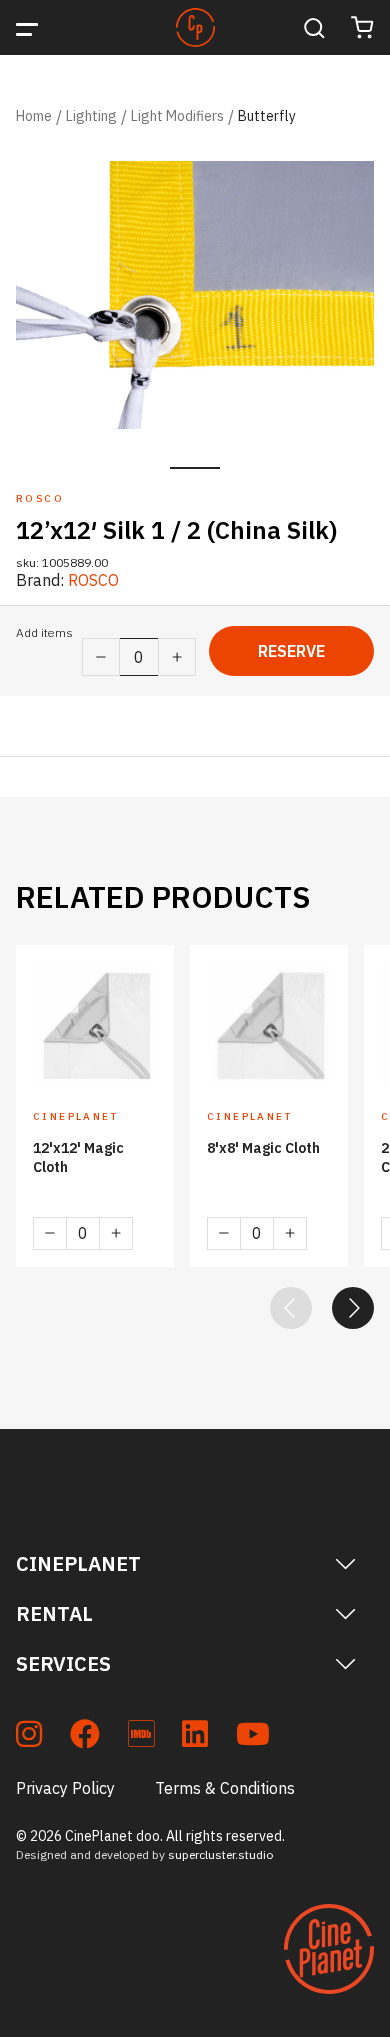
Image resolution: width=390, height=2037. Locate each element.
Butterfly (267, 116)
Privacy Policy (65, 1788)
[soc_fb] (85, 1737)
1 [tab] (195, 468)
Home (34, 116)
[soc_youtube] (253, 1737)
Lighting (91, 116)
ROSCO (93, 580)
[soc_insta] (29, 1737)
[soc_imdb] (141, 1737)
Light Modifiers (177, 116)
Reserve (291, 651)
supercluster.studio (220, 1854)
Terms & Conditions (225, 1788)
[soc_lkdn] (195, 1737)
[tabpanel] (195, 295)
